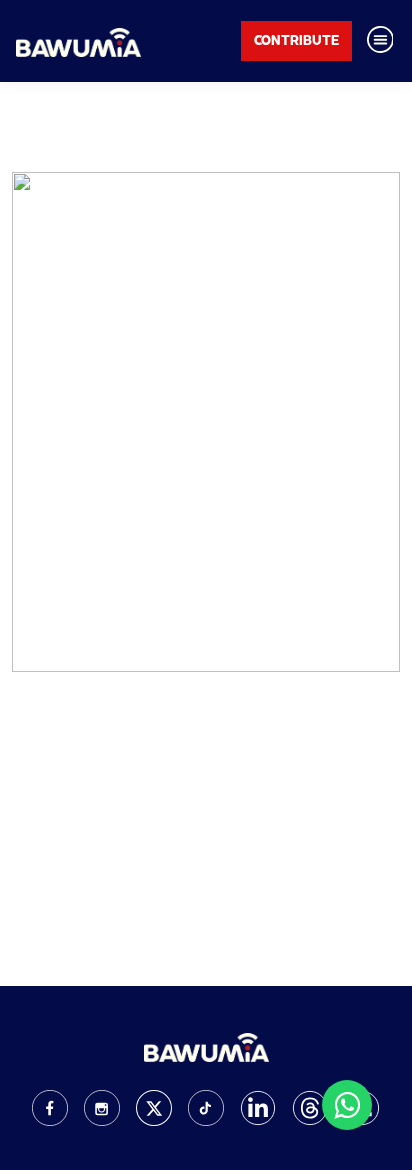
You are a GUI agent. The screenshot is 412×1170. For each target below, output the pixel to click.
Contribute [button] (296, 40)
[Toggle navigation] (380, 41)
